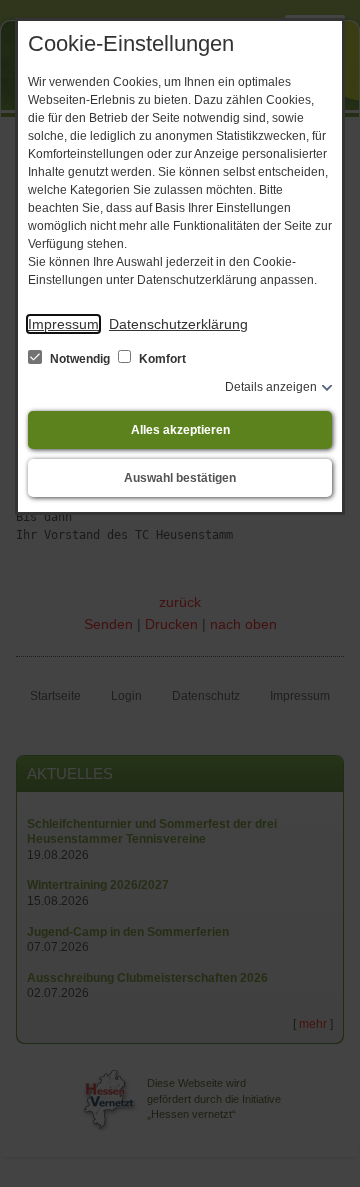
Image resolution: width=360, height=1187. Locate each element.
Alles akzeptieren (180, 430)
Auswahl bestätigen (180, 478)
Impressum (63, 324)
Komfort (161, 359)
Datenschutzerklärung (178, 324)
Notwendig (80, 359)
